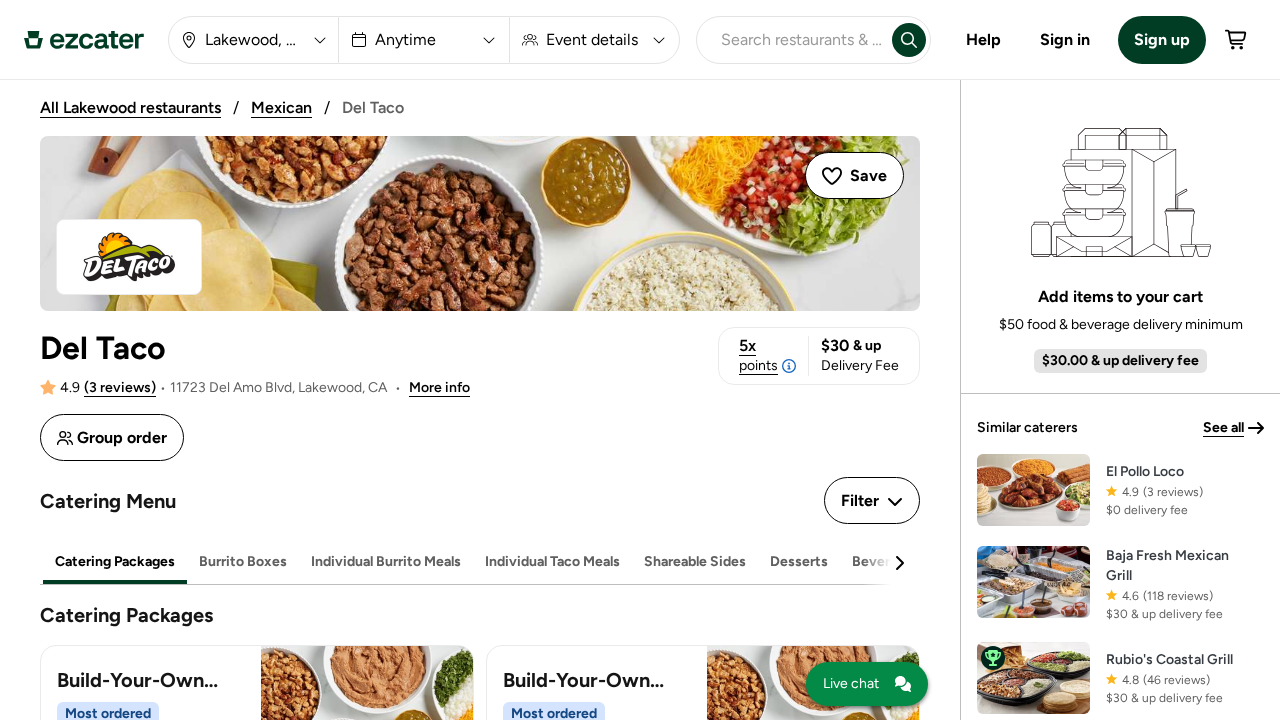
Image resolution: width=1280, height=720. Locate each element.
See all (1223, 427)
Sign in (1065, 39)
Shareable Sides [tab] (695, 561)
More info (439, 387)
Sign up (1162, 39)
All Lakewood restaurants (130, 107)
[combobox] (790, 40)
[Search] (909, 40)
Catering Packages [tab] (115, 561)
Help (983, 39)
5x (758, 355)
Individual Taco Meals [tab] (552, 561)
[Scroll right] (899, 563)
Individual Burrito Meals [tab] (386, 561)
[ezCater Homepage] (84, 40)
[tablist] (480, 562)
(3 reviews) (120, 387)
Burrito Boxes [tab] (243, 561)
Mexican (281, 107)
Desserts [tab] (799, 561)
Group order (122, 437)
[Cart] (1237, 40)
